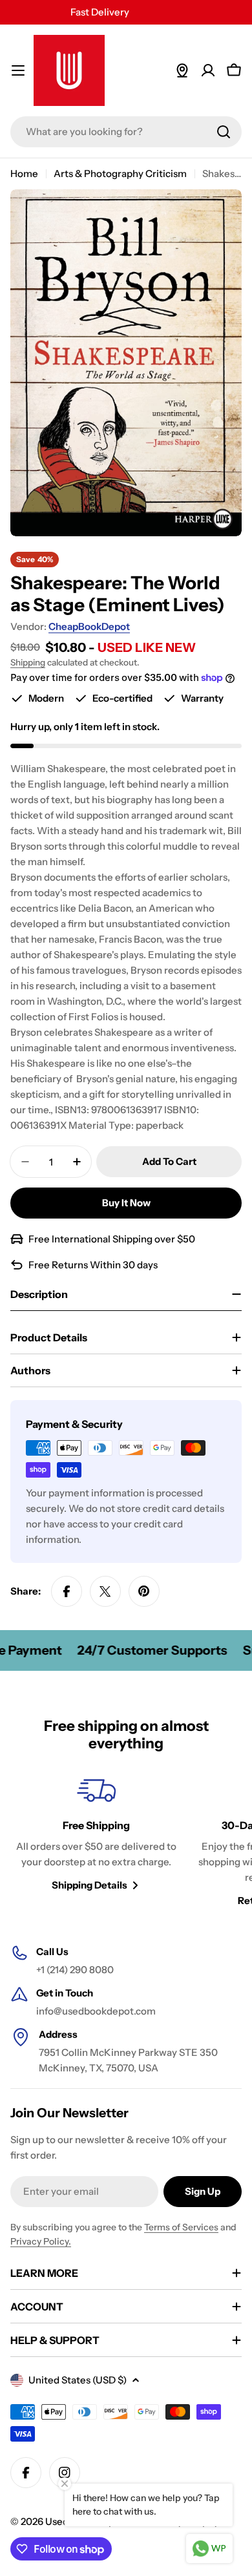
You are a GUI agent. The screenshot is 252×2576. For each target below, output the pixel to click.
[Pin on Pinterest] (144, 1591)
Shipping (28, 662)
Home (24, 173)
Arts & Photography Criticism (120, 173)
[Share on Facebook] (67, 1591)
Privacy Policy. (41, 2241)
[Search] (224, 132)
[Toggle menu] (18, 70)
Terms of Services (181, 2227)
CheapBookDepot (89, 626)
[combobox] (126, 132)
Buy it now (126, 1203)
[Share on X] (105, 1591)
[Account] (208, 70)
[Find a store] (182, 70)
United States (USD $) (78, 2380)
